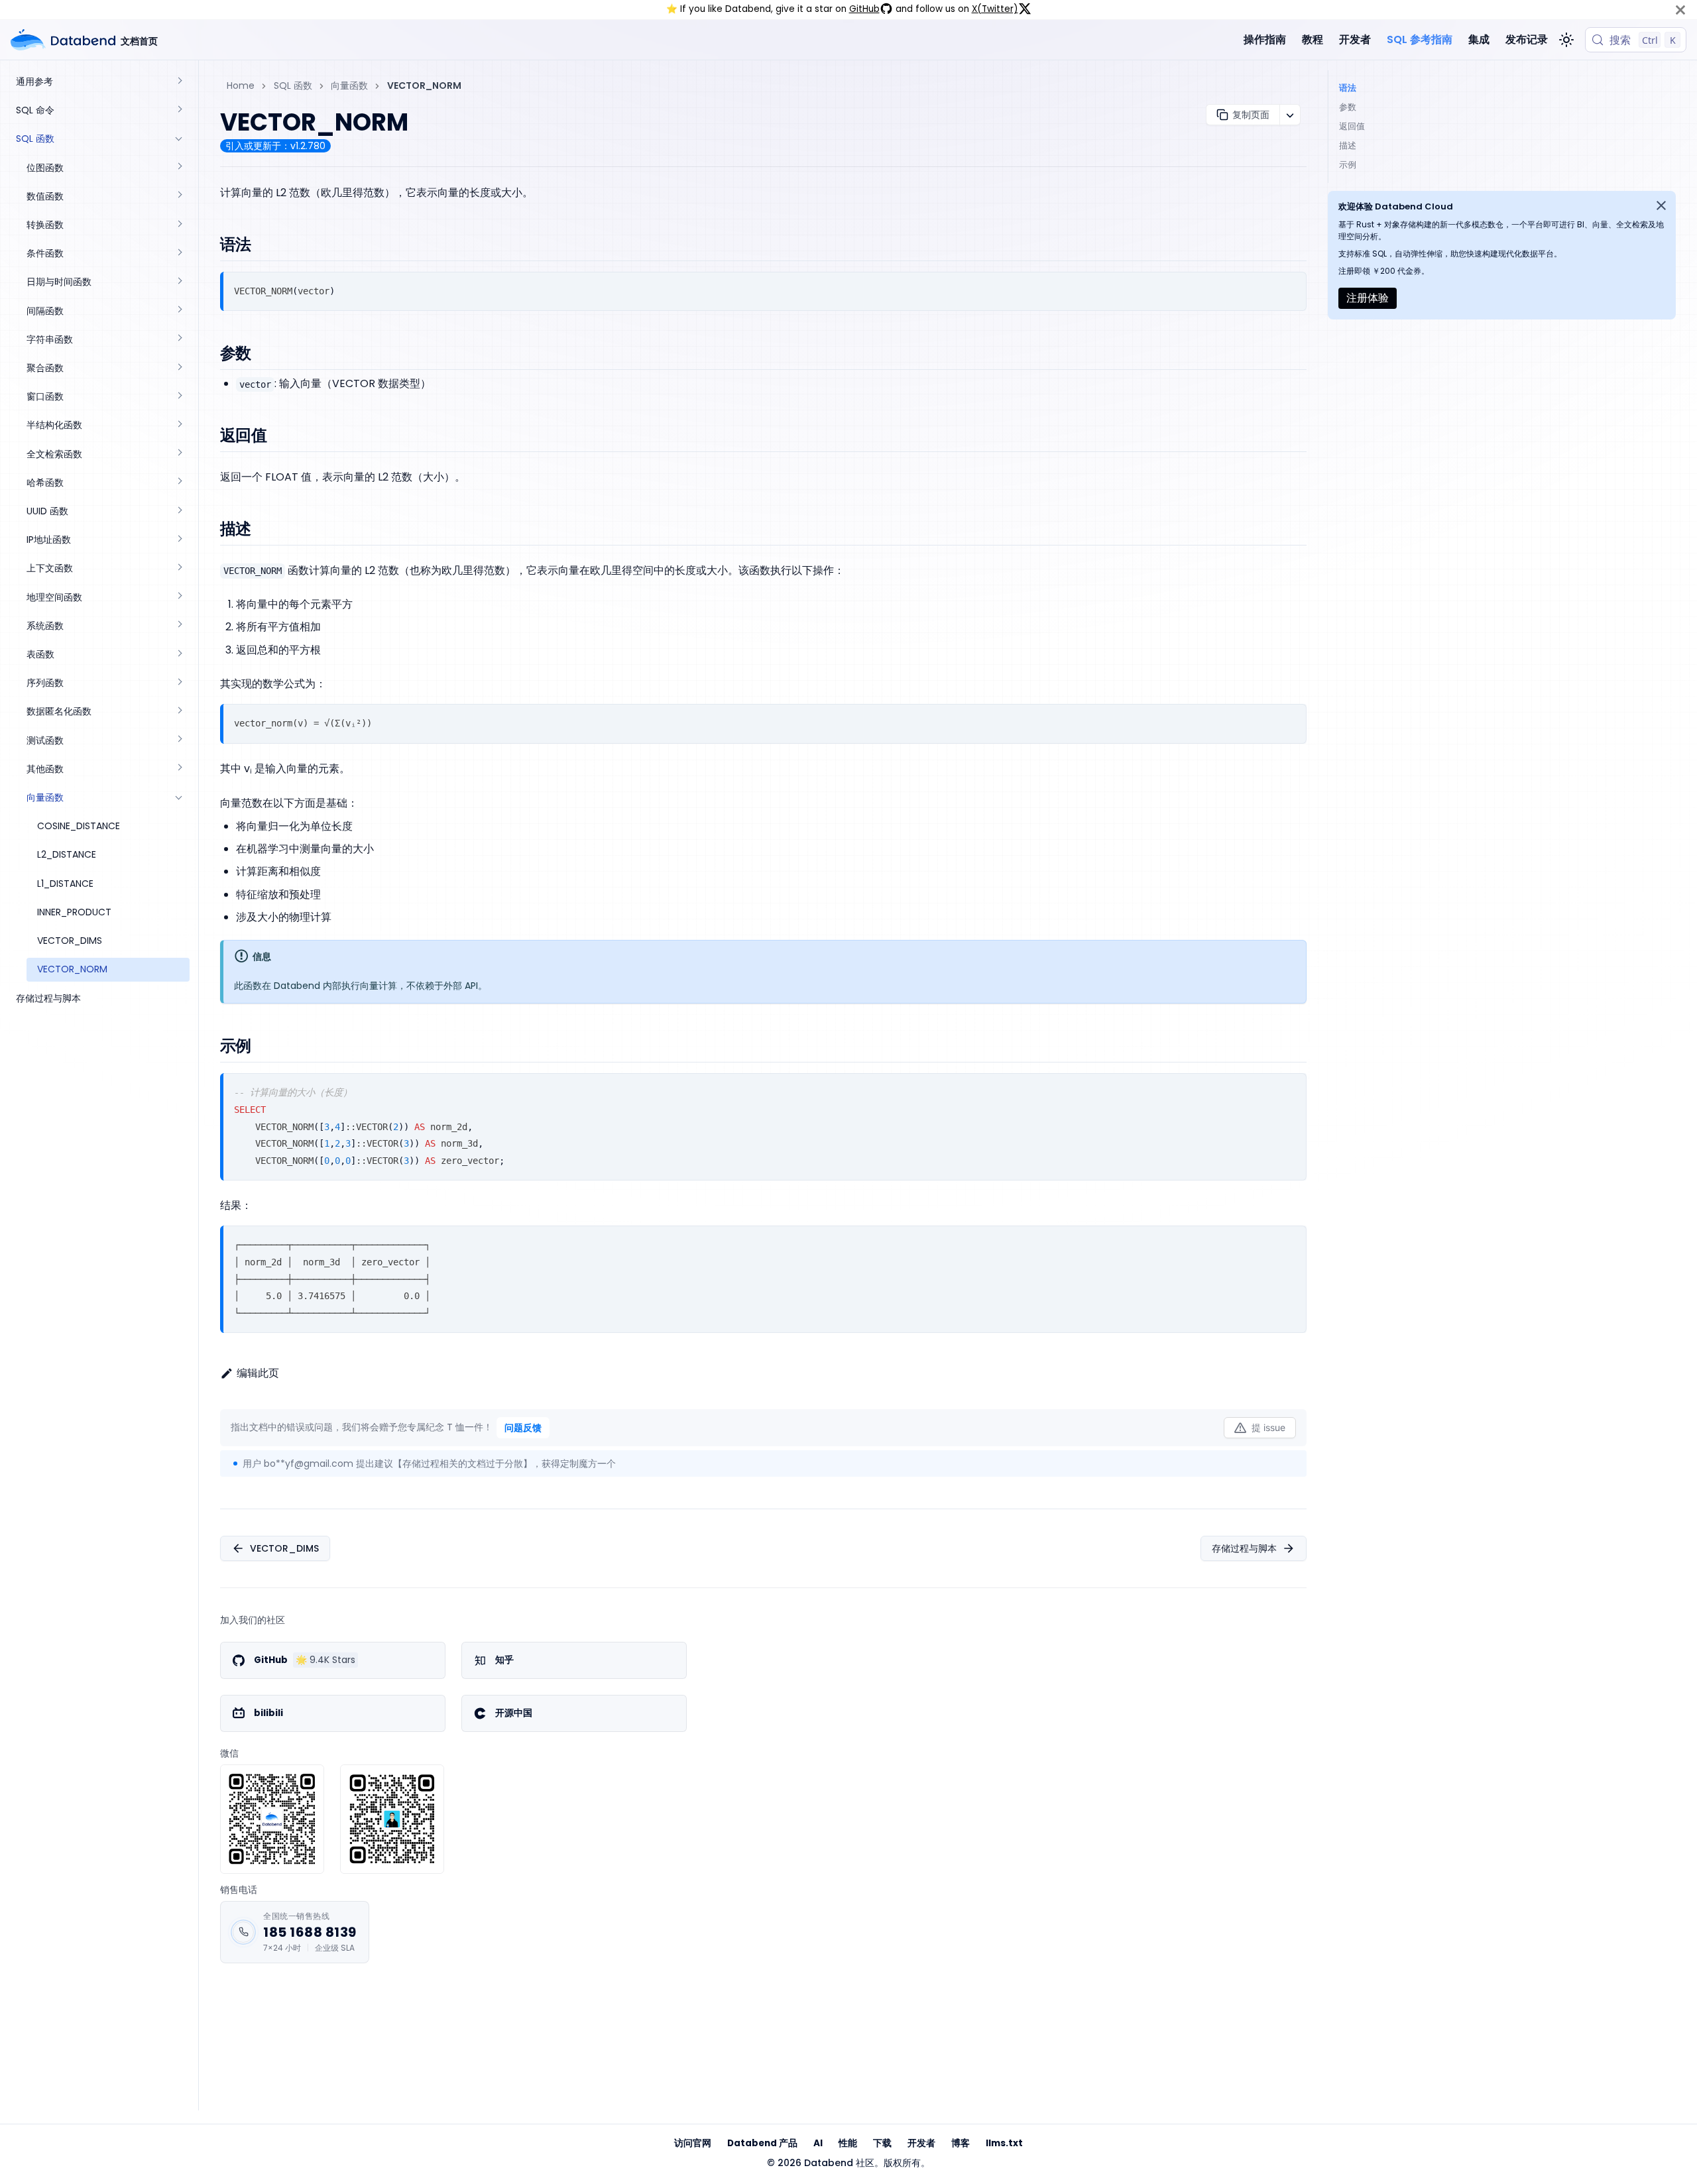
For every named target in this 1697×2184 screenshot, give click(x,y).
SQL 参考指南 (1420, 39)
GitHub (864, 9)
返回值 (1352, 126)
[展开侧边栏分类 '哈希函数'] (179, 483)
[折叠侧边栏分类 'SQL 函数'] (179, 139)
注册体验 (1368, 298)
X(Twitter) (995, 9)
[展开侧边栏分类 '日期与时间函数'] (179, 282)
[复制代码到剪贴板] (1291, 287)
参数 (1348, 107)
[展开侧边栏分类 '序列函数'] (179, 683)
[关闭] (1680, 10)
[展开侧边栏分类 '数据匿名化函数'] (179, 712)
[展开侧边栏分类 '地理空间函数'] (179, 598)
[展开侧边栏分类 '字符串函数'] (179, 340)
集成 (1479, 39)
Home (241, 86)
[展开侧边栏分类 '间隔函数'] (179, 311)
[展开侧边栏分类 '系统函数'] (179, 626)
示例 (1348, 165)
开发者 (1355, 39)
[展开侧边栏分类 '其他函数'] (179, 769)
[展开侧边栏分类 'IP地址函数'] (179, 540)
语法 (1348, 88)
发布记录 (1527, 39)
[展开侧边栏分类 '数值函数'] (179, 197)
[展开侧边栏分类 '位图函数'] (179, 168)
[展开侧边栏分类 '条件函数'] (179, 254)
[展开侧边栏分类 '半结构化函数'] (179, 425)
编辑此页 (258, 1373)
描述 (1348, 145)
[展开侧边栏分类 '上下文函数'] (179, 568)
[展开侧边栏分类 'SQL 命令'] (179, 110)
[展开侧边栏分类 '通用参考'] (179, 82)
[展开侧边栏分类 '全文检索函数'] (179, 454)
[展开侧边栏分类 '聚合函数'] (179, 368)
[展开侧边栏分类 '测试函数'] (179, 741)
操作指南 (1265, 39)
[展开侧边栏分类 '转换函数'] (179, 225)
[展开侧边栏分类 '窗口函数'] (179, 397)
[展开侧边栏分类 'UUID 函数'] (179, 511)
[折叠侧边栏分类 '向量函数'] (179, 798)
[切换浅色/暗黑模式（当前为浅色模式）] (1566, 40)
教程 (1313, 39)
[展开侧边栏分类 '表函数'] (179, 655)
